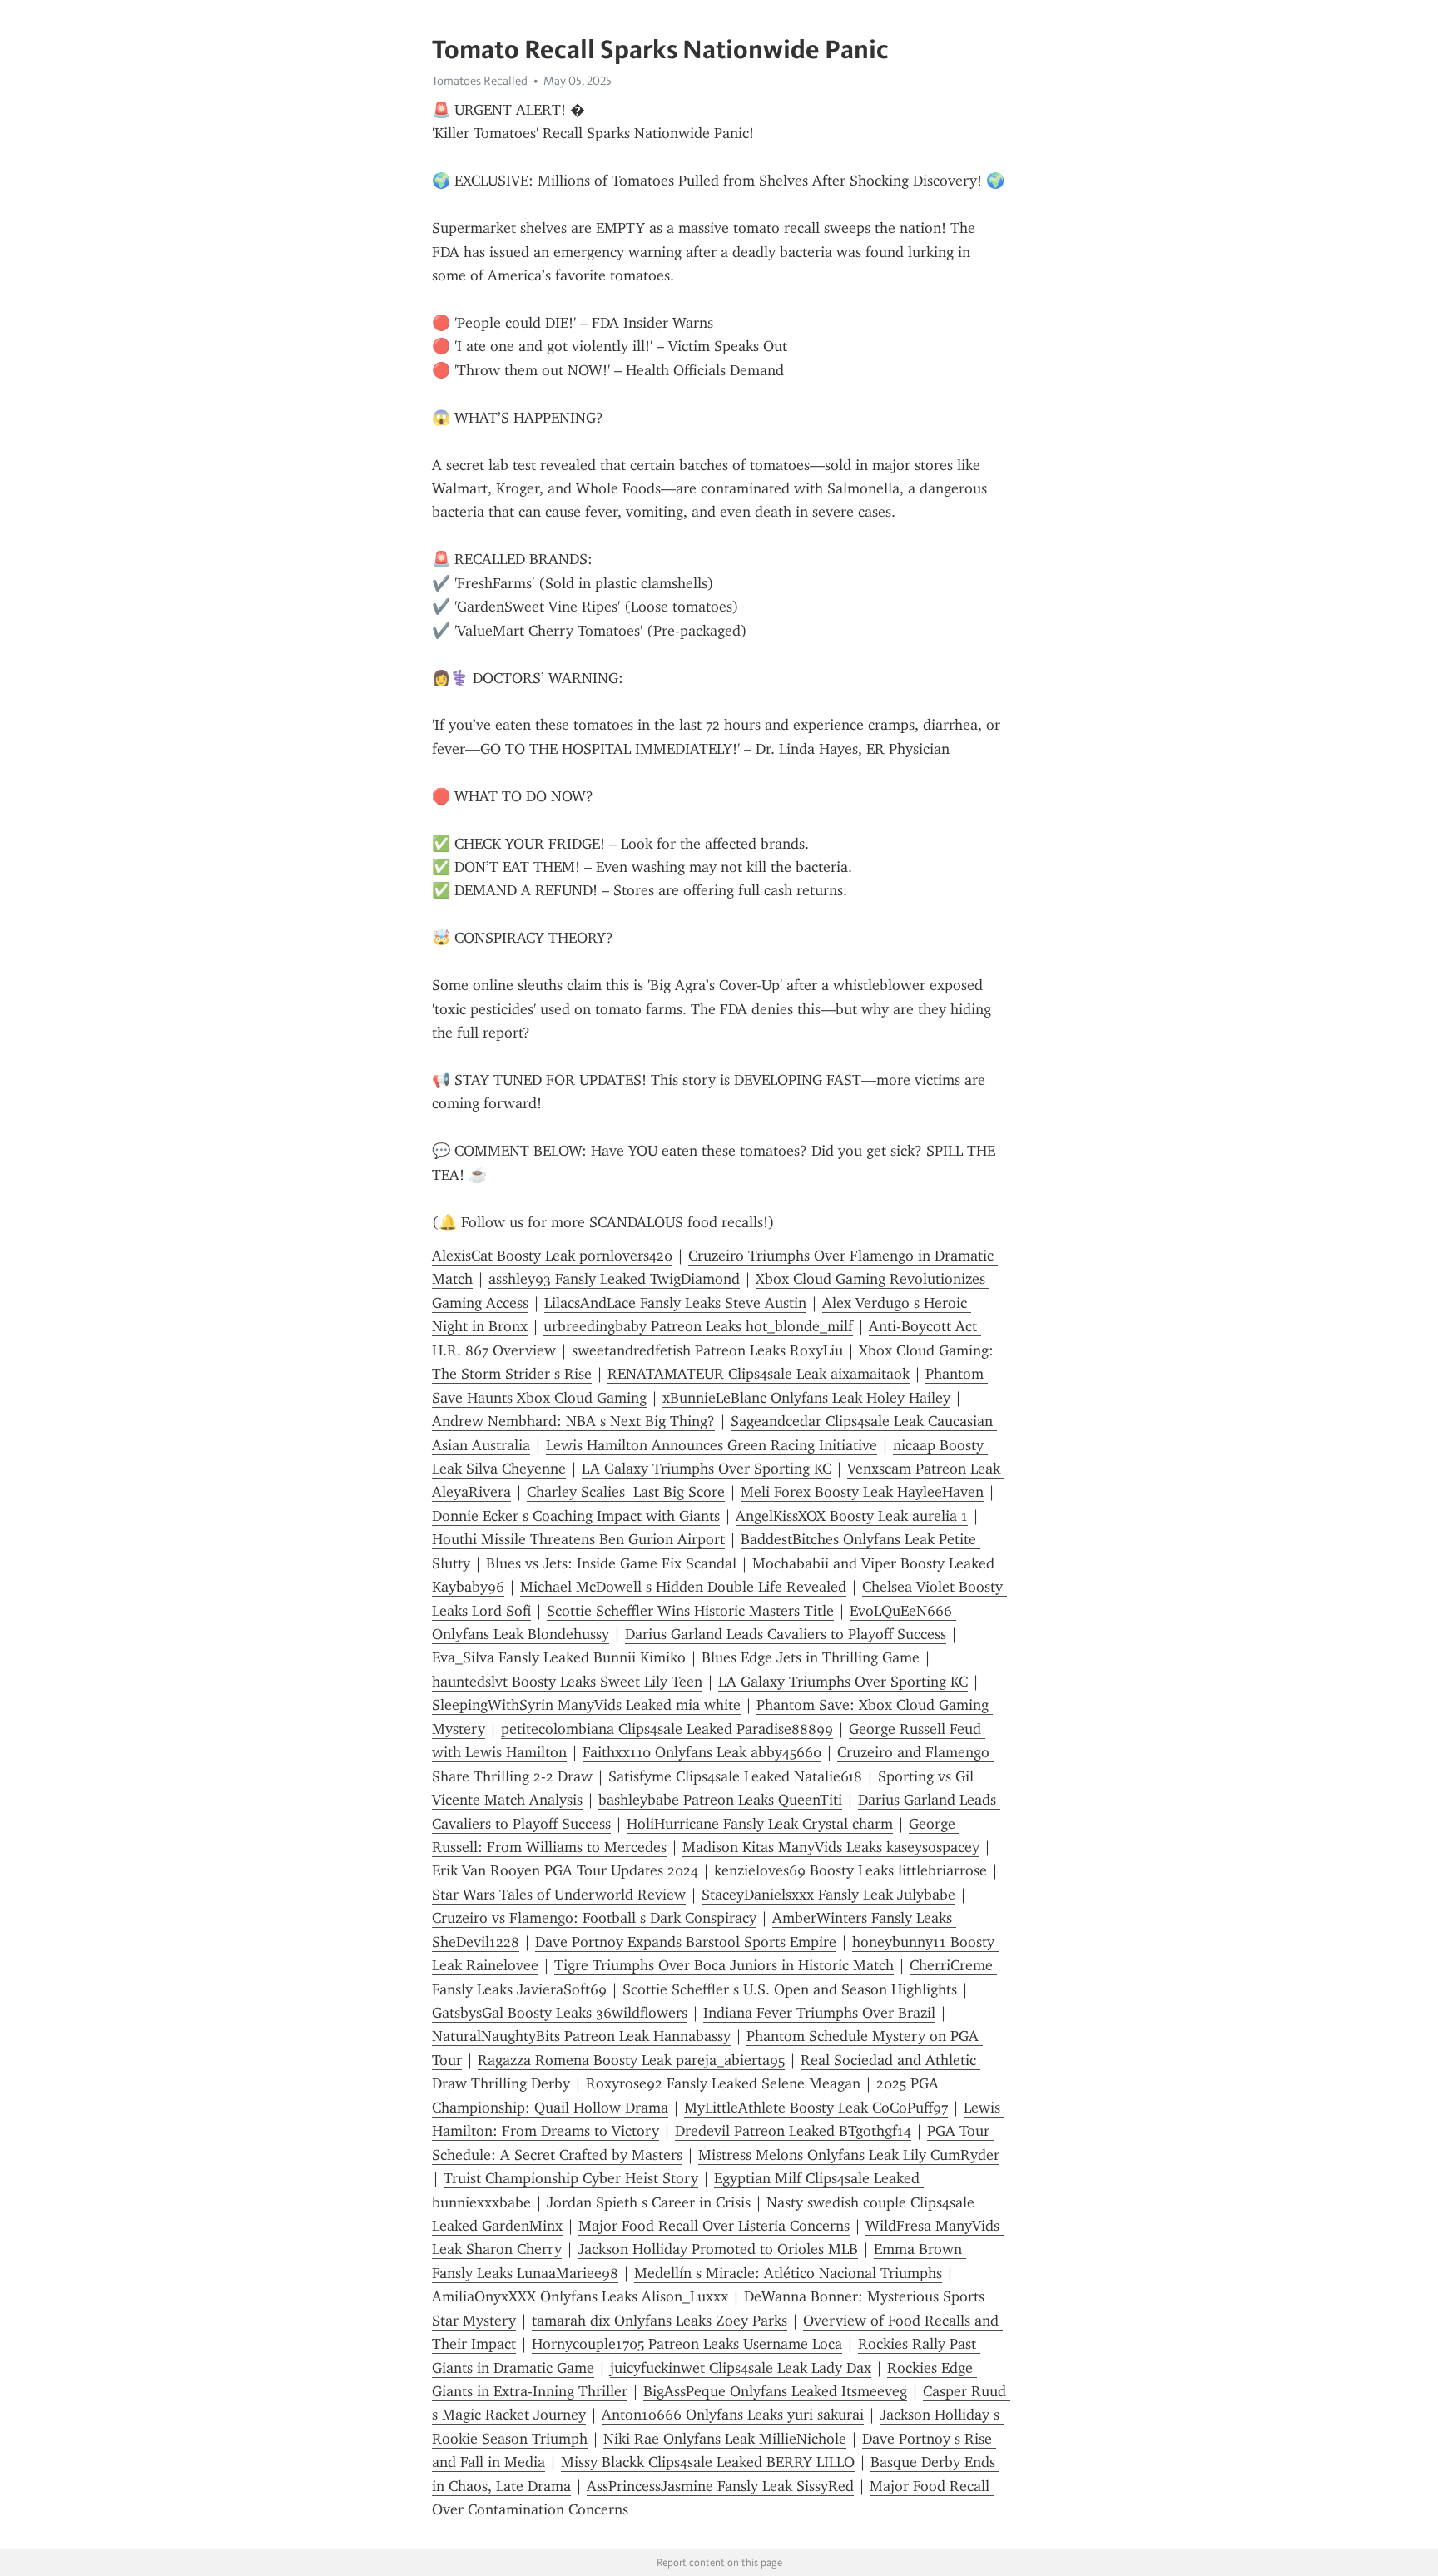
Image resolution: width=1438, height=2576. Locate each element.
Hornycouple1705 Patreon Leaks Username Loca (687, 2344)
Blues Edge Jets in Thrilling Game (811, 1657)
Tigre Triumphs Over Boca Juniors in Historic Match (724, 1965)
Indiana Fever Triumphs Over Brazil (819, 2013)
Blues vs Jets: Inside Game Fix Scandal (611, 1563)
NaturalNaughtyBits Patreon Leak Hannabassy (581, 2036)
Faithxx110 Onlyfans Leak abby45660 (702, 1752)
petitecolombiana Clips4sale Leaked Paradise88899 (667, 1729)
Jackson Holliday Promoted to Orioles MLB (718, 2249)
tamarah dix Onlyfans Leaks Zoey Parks (659, 2321)
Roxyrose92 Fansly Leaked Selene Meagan (723, 2083)
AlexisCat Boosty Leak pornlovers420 (552, 1256)
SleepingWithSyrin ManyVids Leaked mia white (586, 1705)
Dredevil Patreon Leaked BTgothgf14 (793, 2131)
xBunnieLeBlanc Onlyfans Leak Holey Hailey (806, 1398)
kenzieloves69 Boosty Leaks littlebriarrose (850, 1870)
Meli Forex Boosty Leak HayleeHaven (862, 1492)
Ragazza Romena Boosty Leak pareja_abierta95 (631, 2060)
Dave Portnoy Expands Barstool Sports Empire (686, 1942)
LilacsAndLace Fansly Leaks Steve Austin (675, 1303)
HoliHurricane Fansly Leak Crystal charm (760, 1824)
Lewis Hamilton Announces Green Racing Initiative (712, 1445)
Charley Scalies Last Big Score (626, 1492)
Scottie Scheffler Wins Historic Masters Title (690, 1611)
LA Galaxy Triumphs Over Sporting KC (707, 1469)
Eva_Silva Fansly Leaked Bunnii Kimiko (559, 1657)
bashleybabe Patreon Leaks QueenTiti (720, 1800)
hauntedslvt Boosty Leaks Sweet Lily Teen (567, 1682)
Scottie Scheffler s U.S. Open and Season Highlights (790, 1989)
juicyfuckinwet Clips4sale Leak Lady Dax (741, 2368)
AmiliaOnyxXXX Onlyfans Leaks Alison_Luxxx (580, 2296)
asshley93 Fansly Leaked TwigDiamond (614, 1279)
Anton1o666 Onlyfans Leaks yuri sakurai (733, 2415)
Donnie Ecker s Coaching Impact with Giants (576, 1516)
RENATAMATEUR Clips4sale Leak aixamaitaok (759, 1374)
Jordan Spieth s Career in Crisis (649, 2202)
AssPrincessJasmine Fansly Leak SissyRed (720, 2486)
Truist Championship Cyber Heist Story (571, 2178)
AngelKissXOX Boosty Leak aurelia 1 (852, 1516)
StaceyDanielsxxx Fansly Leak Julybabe (828, 1895)
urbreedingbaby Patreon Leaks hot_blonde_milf (698, 1326)
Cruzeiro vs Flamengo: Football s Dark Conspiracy (594, 1918)
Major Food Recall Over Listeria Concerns (714, 2226)
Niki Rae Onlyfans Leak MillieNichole (725, 2439)
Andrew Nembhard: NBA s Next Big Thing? (573, 1421)
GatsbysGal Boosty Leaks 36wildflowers (560, 2013)
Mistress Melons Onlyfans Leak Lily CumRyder (849, 2155)
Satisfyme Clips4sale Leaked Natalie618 (735, 1776)
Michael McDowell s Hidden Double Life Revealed (683, 1587)
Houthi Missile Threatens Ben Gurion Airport (578, 1539)
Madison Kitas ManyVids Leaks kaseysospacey (831, 1847)
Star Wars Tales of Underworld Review (559, 1895)
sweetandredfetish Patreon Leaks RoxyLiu (707, 1350)
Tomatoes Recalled (480, 81)
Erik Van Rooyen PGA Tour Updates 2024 (565, 1870)
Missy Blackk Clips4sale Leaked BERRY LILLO (708, 2462)
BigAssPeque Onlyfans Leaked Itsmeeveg (775, 2391)
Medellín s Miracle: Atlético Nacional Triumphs (788, 2273)
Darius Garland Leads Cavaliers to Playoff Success (786, 1634)
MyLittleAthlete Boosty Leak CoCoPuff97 (816, 2108)
